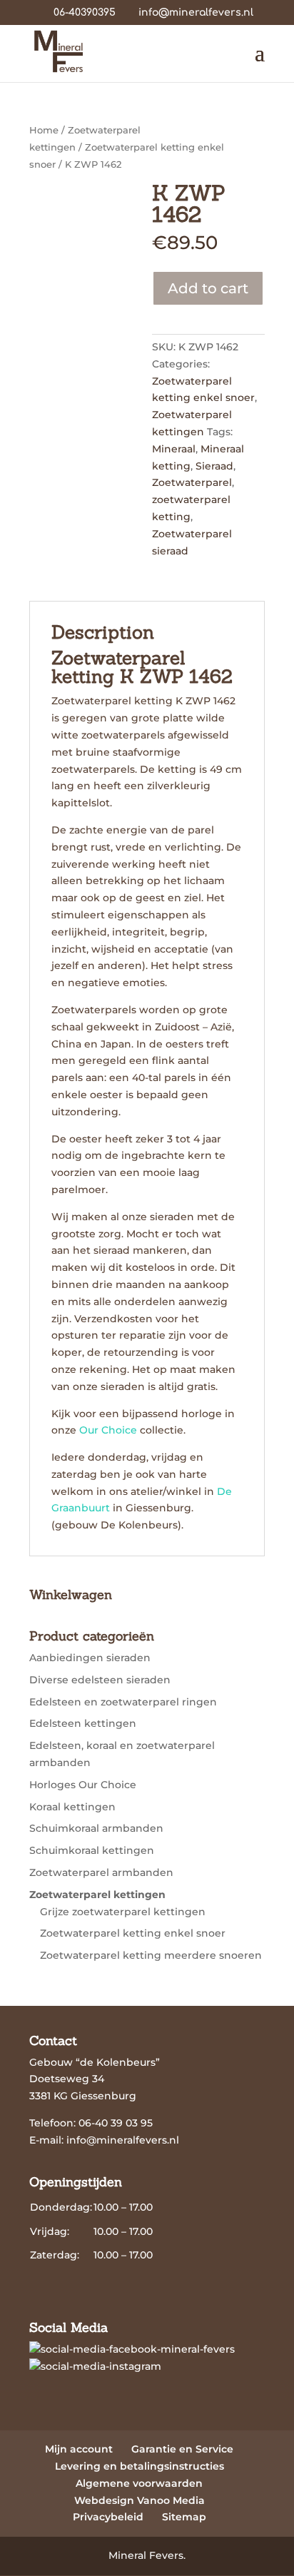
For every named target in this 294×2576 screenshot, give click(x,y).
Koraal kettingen (72, 1807)
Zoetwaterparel (192, 482)
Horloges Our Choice (83, 1785)
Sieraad (214, 466)
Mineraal (174, 449)
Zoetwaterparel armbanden (101, 1872)
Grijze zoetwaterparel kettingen (123, 1912)
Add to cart (208, 288)
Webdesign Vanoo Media (140, 2500)
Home (44, 130)
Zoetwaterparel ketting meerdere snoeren (151, 1955)
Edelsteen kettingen (83, 1723)
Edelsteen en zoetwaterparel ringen (123, 1702)
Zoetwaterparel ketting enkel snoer (133, 1933)
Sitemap (184, 2517)
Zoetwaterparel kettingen (97, 1895)
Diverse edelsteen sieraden (100, 1680)
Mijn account (79, 2449)
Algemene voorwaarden (139, 2483)
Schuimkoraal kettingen (92, 1850)
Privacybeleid (108, 2517)
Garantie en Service (182, 2449)
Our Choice (108, 1430)
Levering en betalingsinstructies (140, 2466)
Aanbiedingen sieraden (90, 1658)
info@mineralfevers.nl (123, 2140)
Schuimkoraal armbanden (96, 1828)
